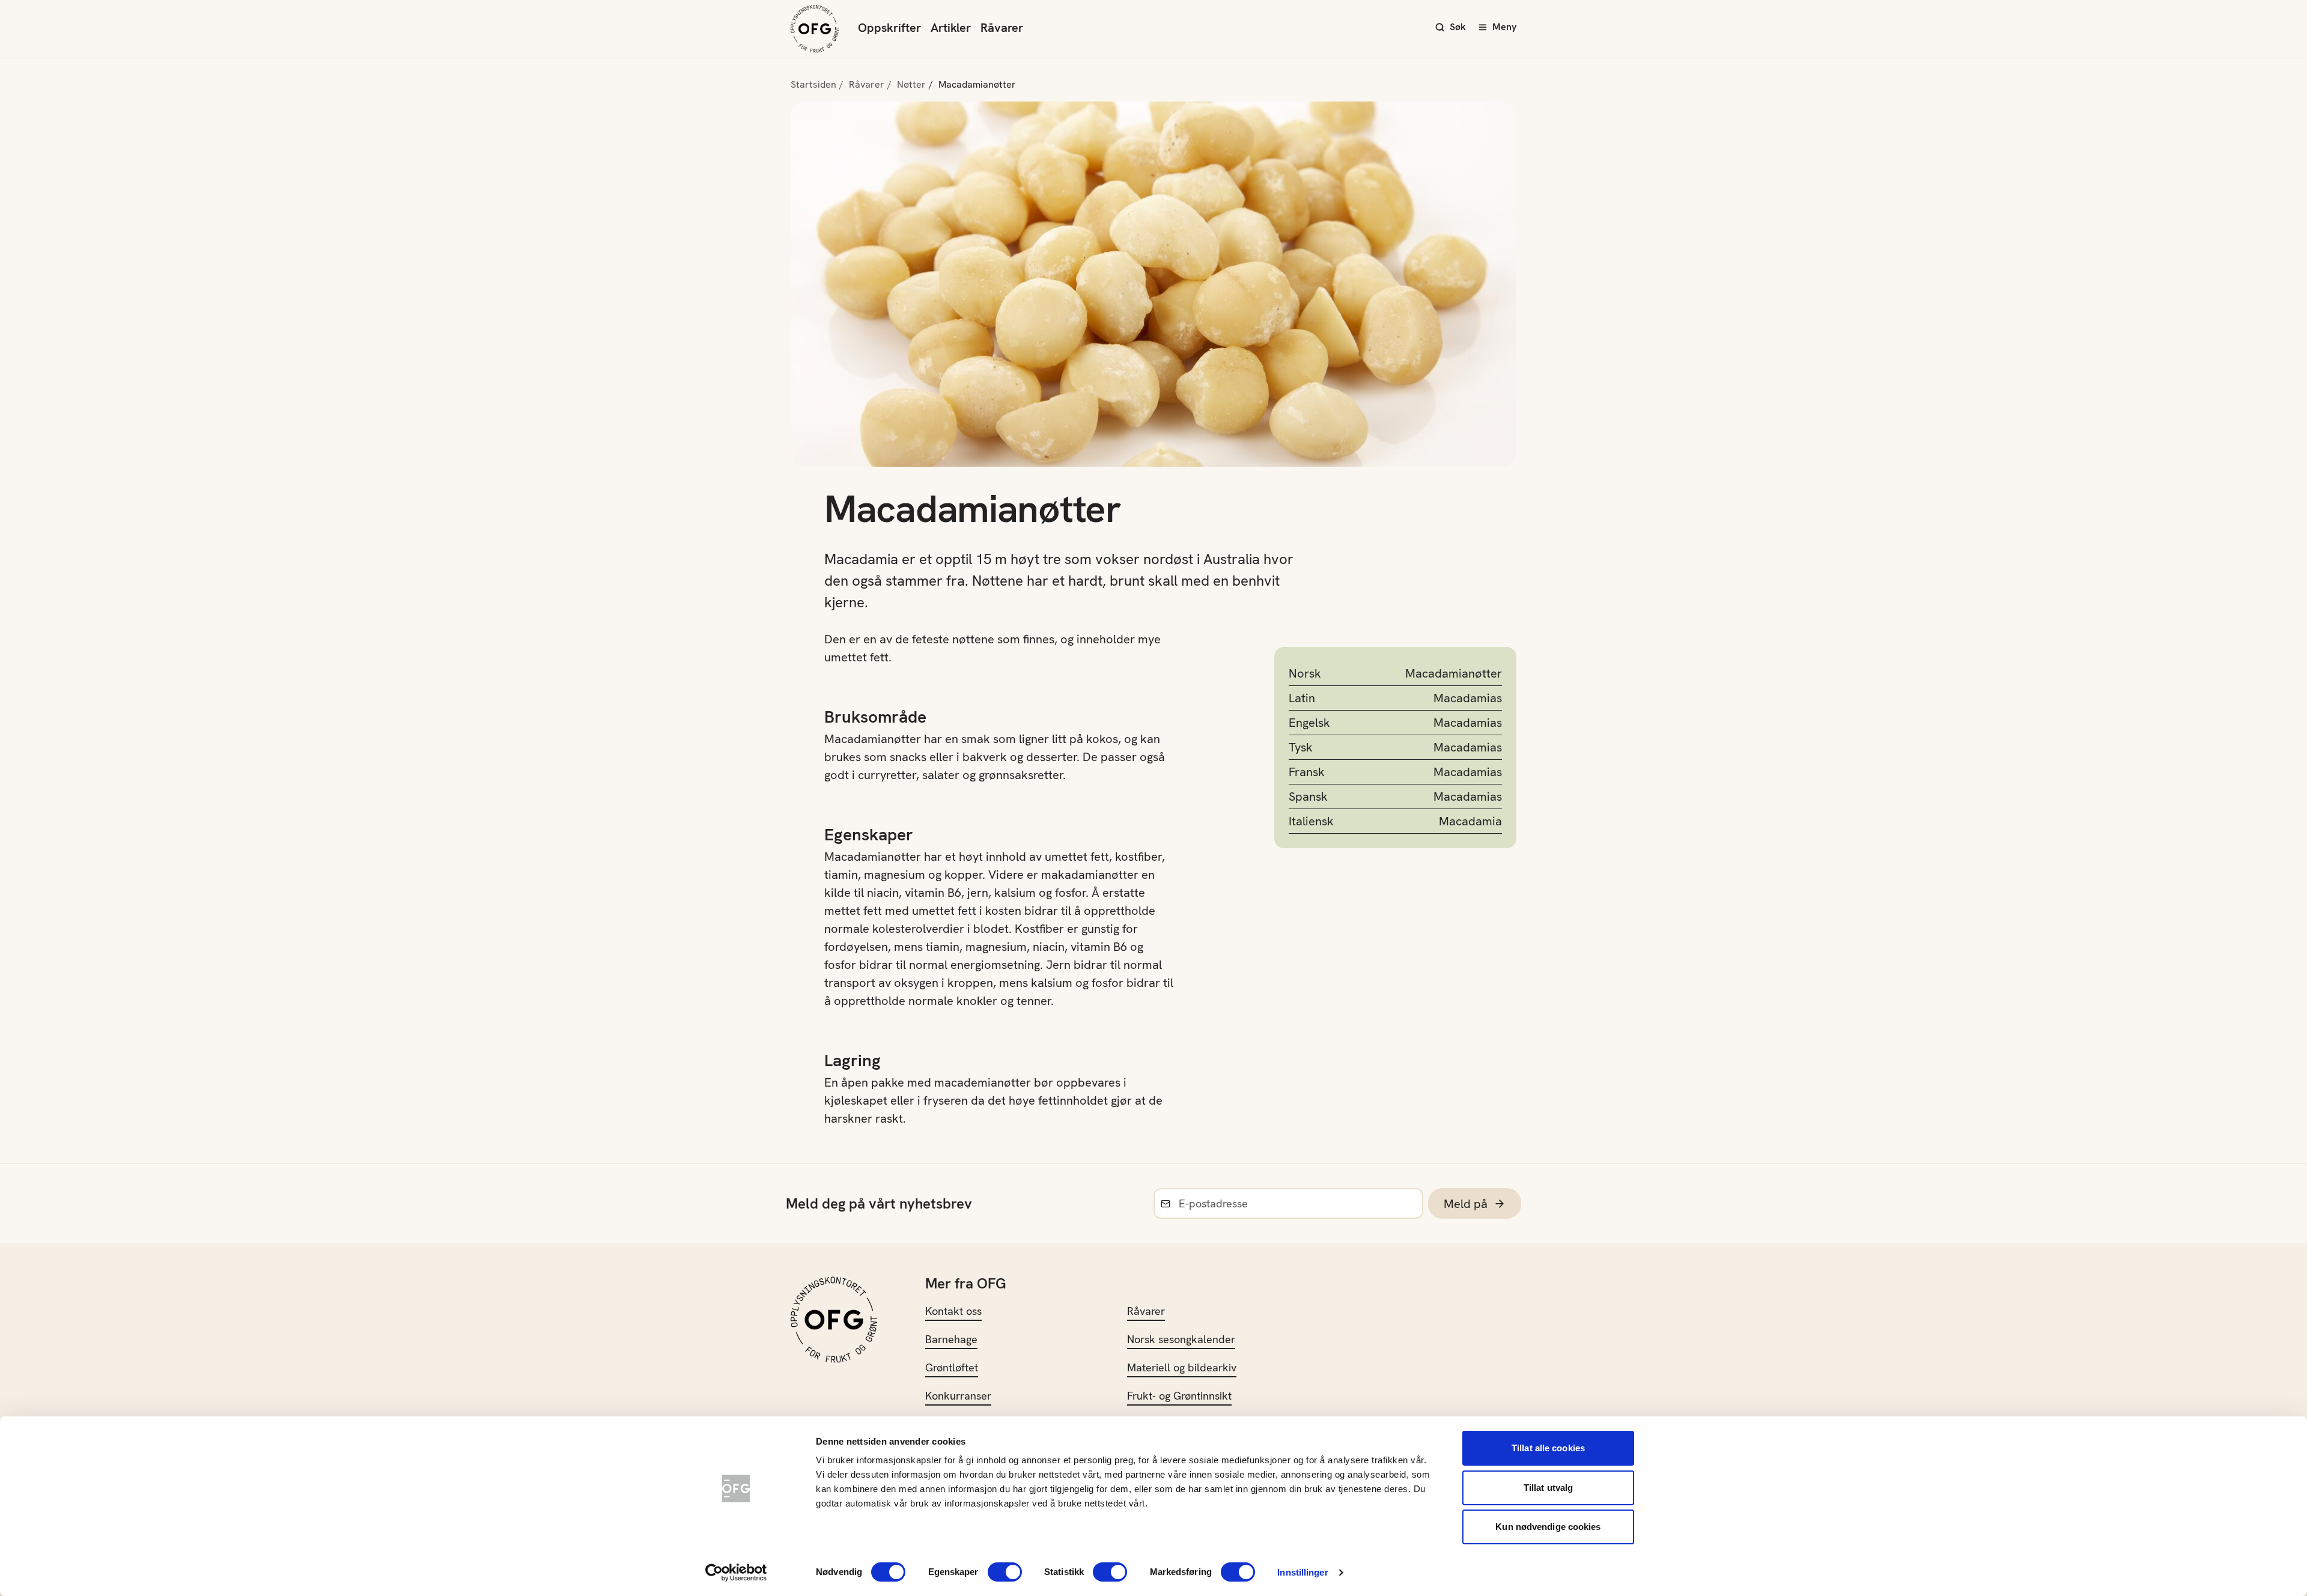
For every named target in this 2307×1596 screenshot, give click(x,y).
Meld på (1466, 1204)
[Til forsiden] (815, 29)
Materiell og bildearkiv (1182, 1367)
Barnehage (951, 1339)
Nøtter (911, 84)
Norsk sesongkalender (1181, 1339)
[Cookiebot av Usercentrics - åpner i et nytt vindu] (736, 1573)
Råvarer (1002, 28)
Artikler (951, 28)
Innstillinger (1302, 1572)
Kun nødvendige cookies (1548, 1527)
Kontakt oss (953, 1311)
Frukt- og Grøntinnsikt (1179, 1396)
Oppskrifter (889, 28)
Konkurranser (958, 1396)
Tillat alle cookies (1548, 1448)
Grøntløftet (952, 1367)
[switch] (1005, 1572)
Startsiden (813, 84)
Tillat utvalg (1548, 1488)
